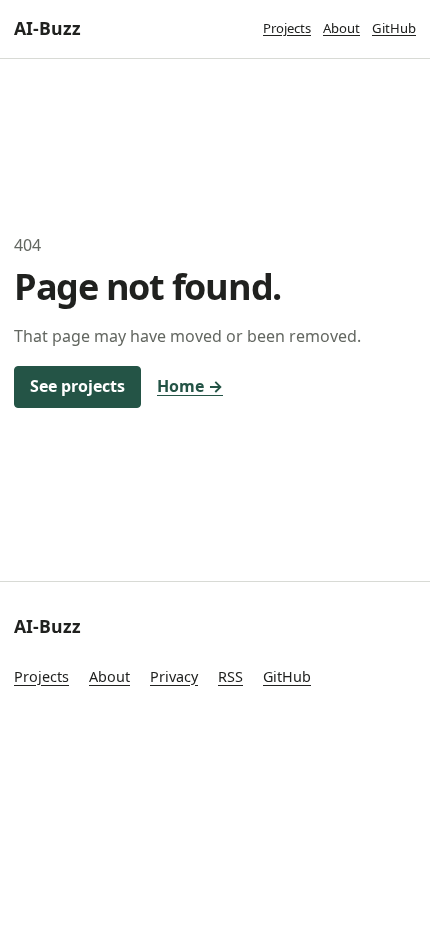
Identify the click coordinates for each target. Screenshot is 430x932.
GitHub (394, 28)
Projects (287, 28)
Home (190, 386)
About (341, 28)
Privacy (174, 676)
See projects (77, 386)
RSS (230, 676)
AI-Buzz (47, 28)
